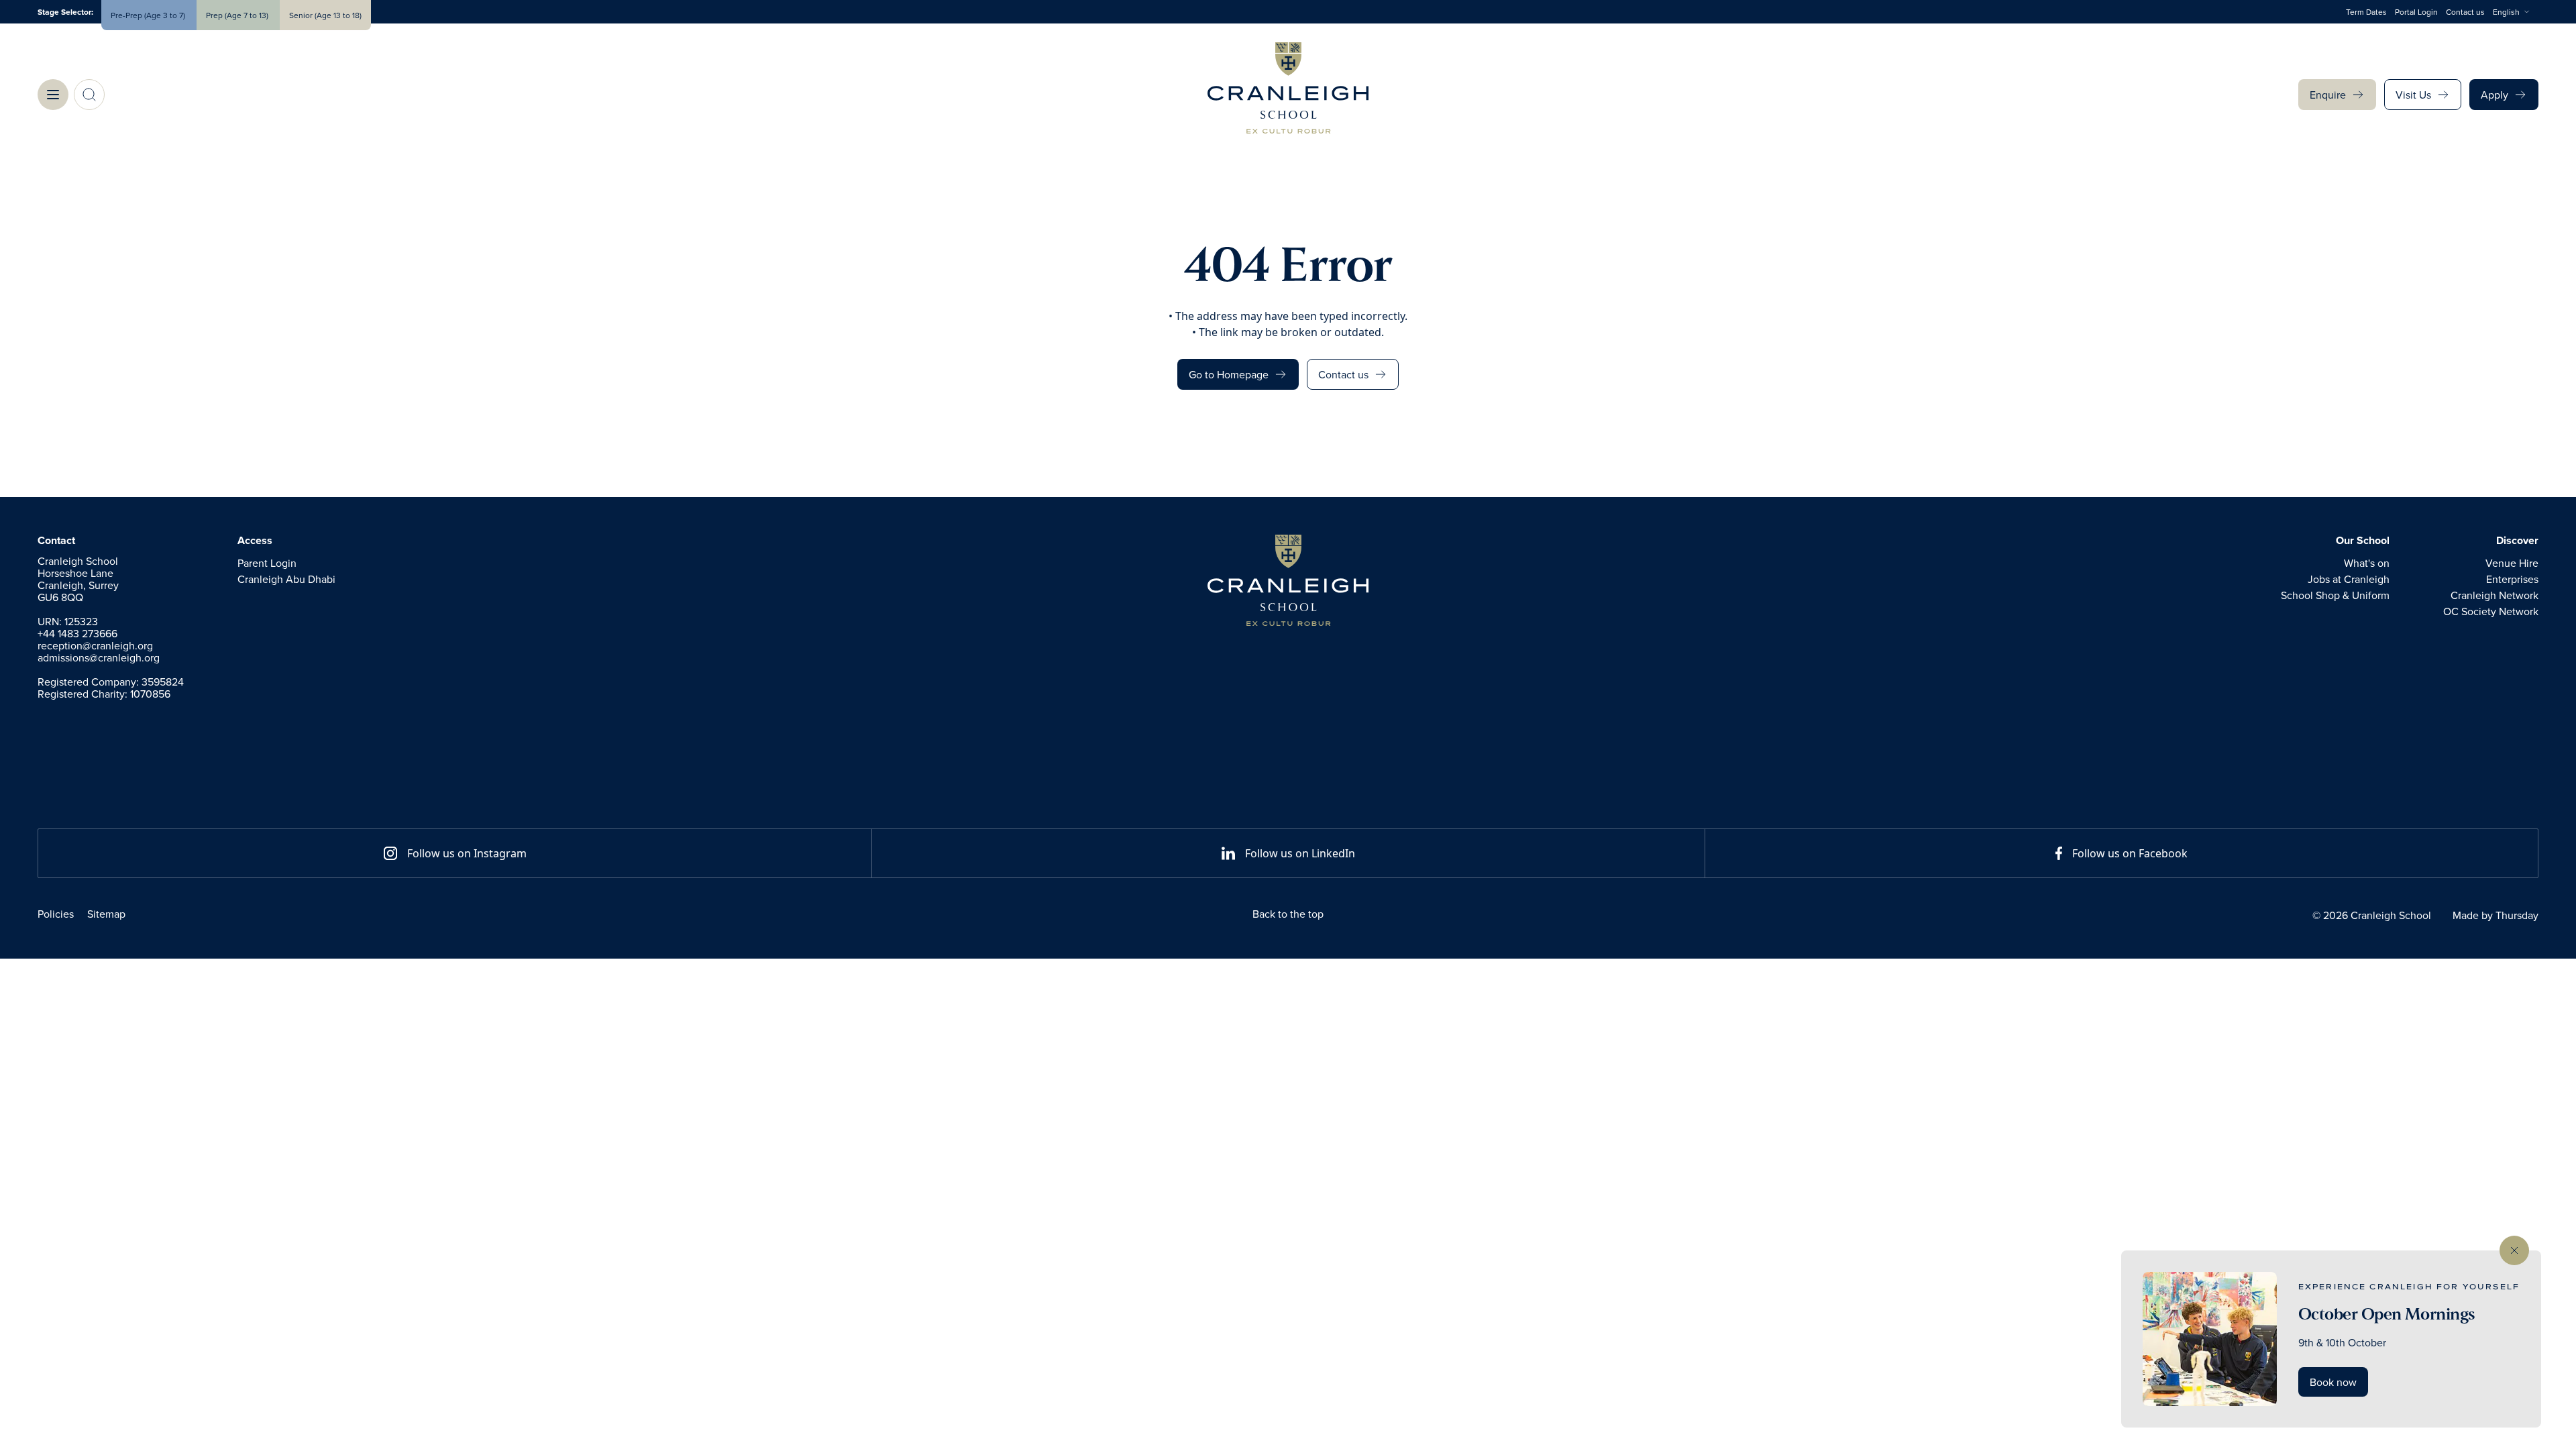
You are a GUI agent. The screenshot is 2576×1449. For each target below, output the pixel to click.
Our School (2363, 541)
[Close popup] (2514, 1250)
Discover (2517, 541)
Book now (2333, 1382)
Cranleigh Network (2494, 595)
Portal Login (2416, 12)
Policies (56, 914)
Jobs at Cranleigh (2349, 579)
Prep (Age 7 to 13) (238, 15)
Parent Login (267, 563)
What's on (2367, 563)
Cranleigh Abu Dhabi (286, 579)
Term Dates (2366, 12)
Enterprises (2512, 579)
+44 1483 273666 (77, 633)
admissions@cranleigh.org (99, 657)
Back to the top (1288, 914)
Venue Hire (2512, 563)
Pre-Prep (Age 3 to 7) (149, 15)
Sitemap (106, 914)
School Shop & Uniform (2335, 595)
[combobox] (2516, 12)
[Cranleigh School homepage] (1288, 580)
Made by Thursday (2495, 915)
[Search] (89, 95)
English (2506, 12)
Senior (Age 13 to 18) (325, 15)
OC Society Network (2491, 611)
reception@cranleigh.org (95, 645)
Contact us (2465, 12)
